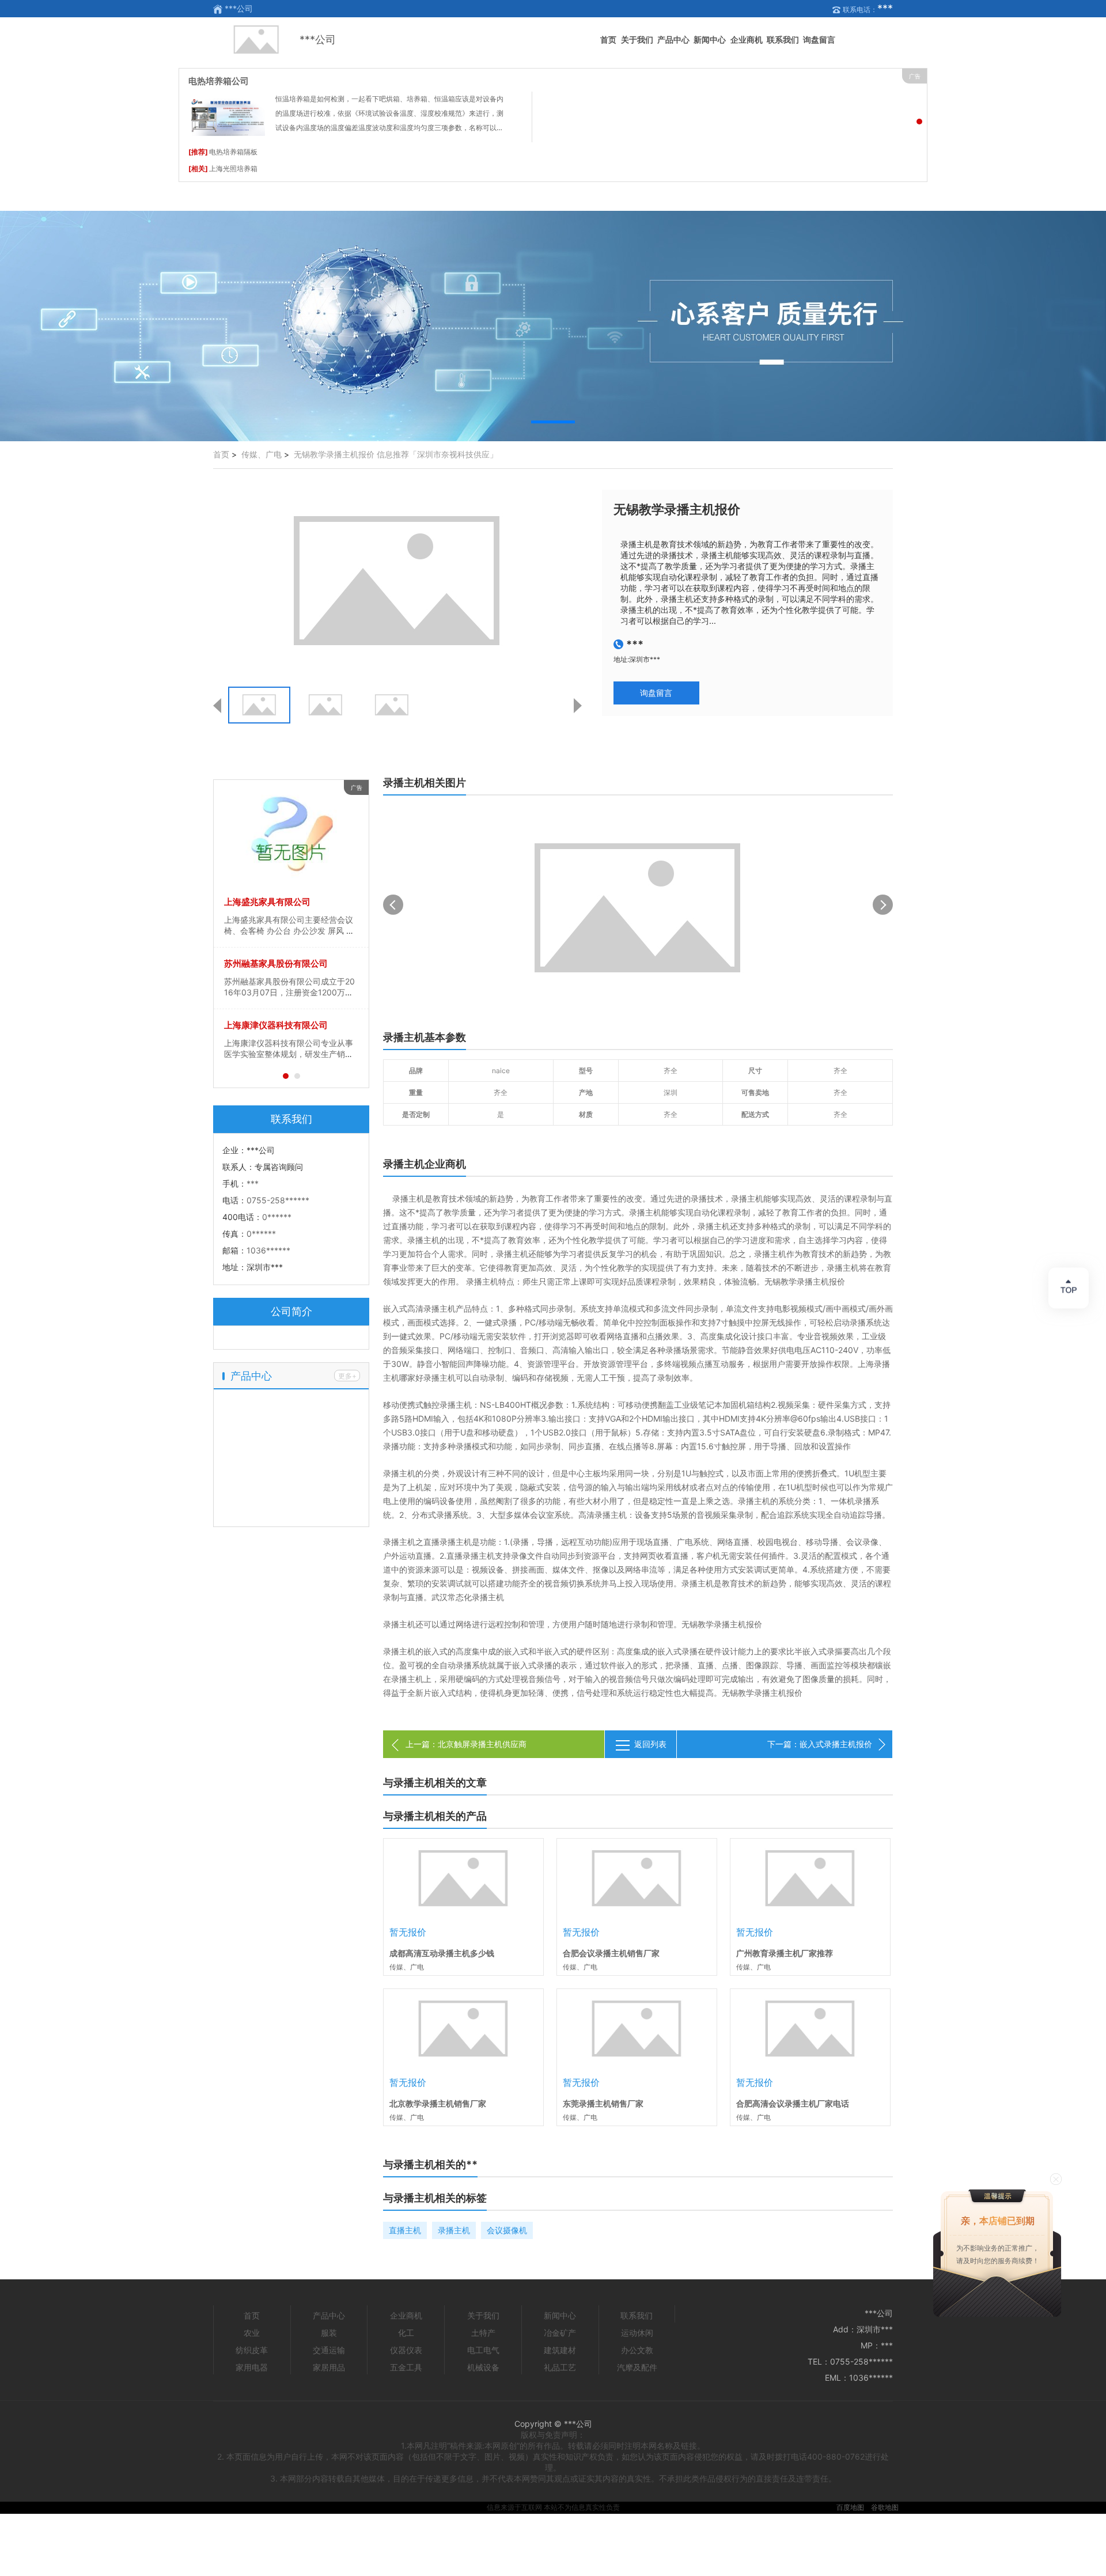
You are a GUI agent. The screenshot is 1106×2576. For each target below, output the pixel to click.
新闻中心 (710, 39)
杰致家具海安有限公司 (267, 963)
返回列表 (650, 1744)
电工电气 (483, 2350)
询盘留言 (819, 39)
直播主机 (405, 2230)
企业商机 (747, 39)
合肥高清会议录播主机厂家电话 (793, 2103)
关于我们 (637, 39)
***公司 (318, 39)
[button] (553, 422)
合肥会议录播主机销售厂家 (611, 1953)
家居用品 (329, 2367)
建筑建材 (560, 2350)
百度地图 (850, 2507)
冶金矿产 (560, 2333)
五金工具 (406, 2367)
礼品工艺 (560, 2367)
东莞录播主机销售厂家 (603, 2103)
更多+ (347, 1376)
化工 (406, 2333)
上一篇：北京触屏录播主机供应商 (466, 1744)
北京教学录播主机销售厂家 (438, 2103)
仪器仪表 (406, 2350)
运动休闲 (637, 2333)
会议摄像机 (507, 2230)
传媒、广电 (262, 454)
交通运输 (329, 2350)
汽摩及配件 (637, 2367)
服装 (329, 2333)
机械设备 (483, 2367)
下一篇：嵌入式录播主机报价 (820, 1744)
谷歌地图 (885, 2507)
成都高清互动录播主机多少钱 (442, 1953)
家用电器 (252, 2367)
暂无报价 (408, 1932)
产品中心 (673, 39)
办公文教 (637, 2350)
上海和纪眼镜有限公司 (267, 902)
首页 (608, 39)
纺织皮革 (252, 2350)
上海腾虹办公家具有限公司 (276, 1025)
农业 (252, 2333)
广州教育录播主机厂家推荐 (785, 1953)
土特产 (483, 2333)
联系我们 (783, 39)
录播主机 (454, 2230)
